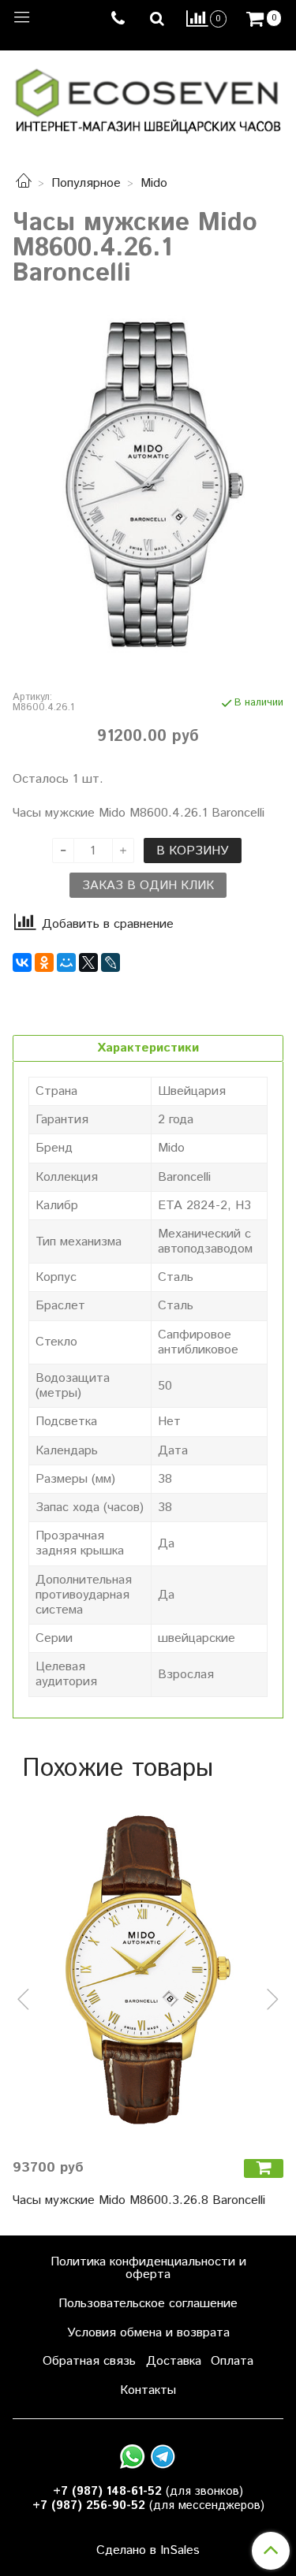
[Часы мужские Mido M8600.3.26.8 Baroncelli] (148, 1970)
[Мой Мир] (66, 962)
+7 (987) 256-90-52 (89, 2505)
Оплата (232, 2361)
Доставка (174, 2361)
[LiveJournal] (111, 962)
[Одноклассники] (44, 962)
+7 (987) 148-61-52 (107, 2491)
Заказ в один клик (148, 886)
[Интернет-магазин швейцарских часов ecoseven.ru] (148, 97)
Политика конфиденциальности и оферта (148, 2268)
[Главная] (24, 183)
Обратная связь (89, 2361)
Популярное (86, 183)
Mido (154, 183)
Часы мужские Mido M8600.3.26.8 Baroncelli (139, 2200)
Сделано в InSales (148, 2551)
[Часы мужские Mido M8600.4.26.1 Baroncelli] (148, 486)
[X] (88, 962)
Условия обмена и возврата (148, 2333)
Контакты (148, 2390)
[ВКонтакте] (22, 962)
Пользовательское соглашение (148, 2304)
